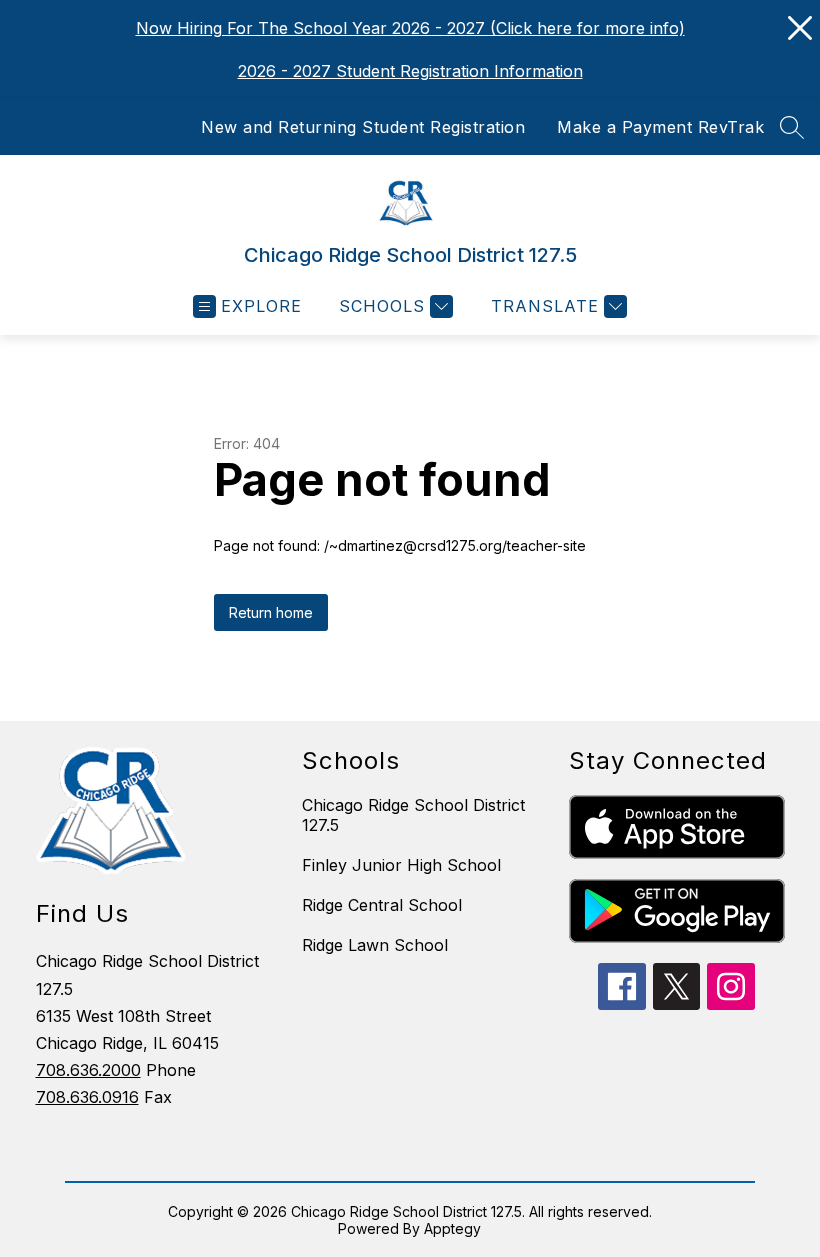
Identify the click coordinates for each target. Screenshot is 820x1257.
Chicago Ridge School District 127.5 (413, 815)
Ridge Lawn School (375, 945)
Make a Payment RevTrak (660, 127)
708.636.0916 (87, 1097)
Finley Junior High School (401, 865)
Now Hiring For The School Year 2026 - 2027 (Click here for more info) (410, 28)
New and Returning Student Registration (363, 127)
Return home (271, 612)
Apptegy (452, 1228)
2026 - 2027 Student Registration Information (410, 71)
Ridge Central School (382, 905)
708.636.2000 (88, 1070)
